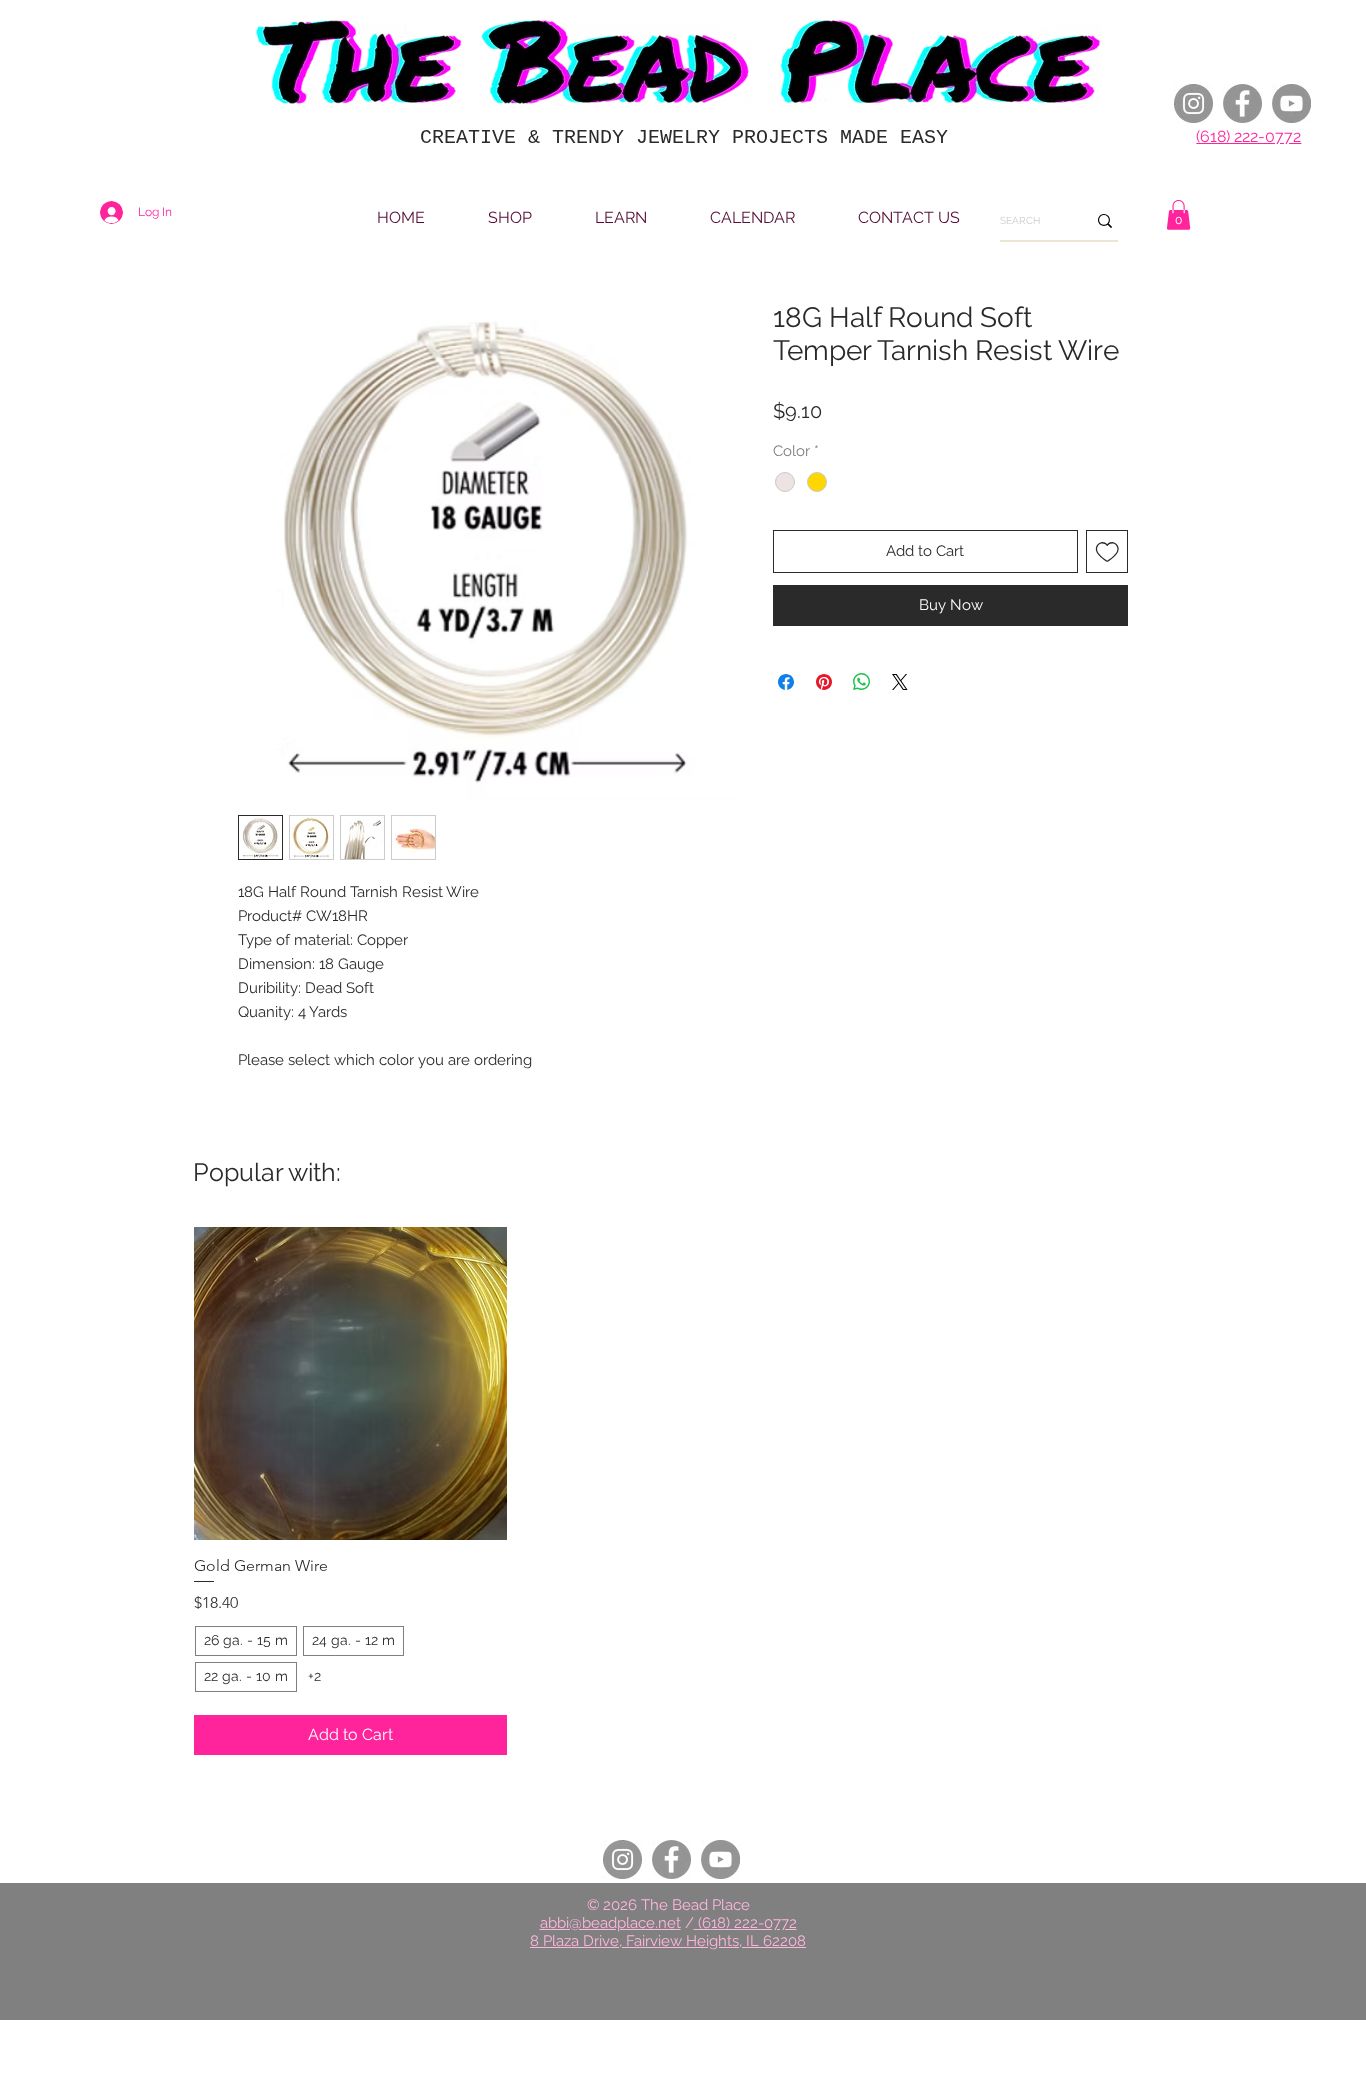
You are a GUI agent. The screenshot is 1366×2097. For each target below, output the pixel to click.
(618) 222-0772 (1248, 136)
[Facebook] (1242, 103)
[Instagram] (1193, 103)
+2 (314, 1676)
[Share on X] (900, 682)
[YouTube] (1291, 103)
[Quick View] (350, 1383)
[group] (683, 1491)
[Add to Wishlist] (1107, 551)
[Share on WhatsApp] (862, 682)
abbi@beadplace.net (610, 1923)
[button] (1178, 215)
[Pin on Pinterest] (824, 682)
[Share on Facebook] (786, 682)
